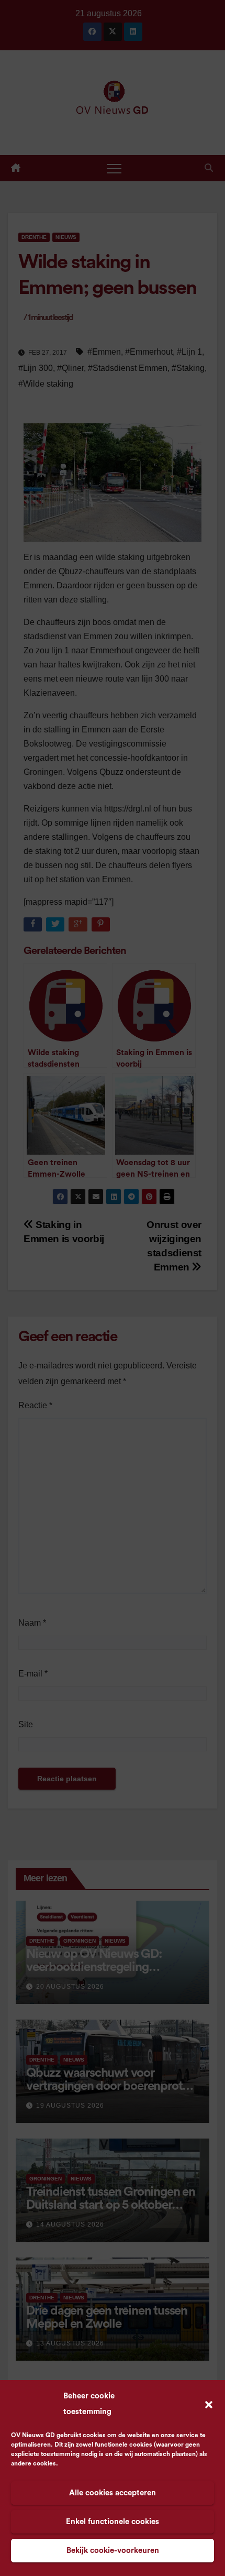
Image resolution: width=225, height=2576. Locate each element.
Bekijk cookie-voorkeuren (113, 2551)
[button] (209, 2404)
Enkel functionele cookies (113, 2522)
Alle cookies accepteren (113, 2493)
